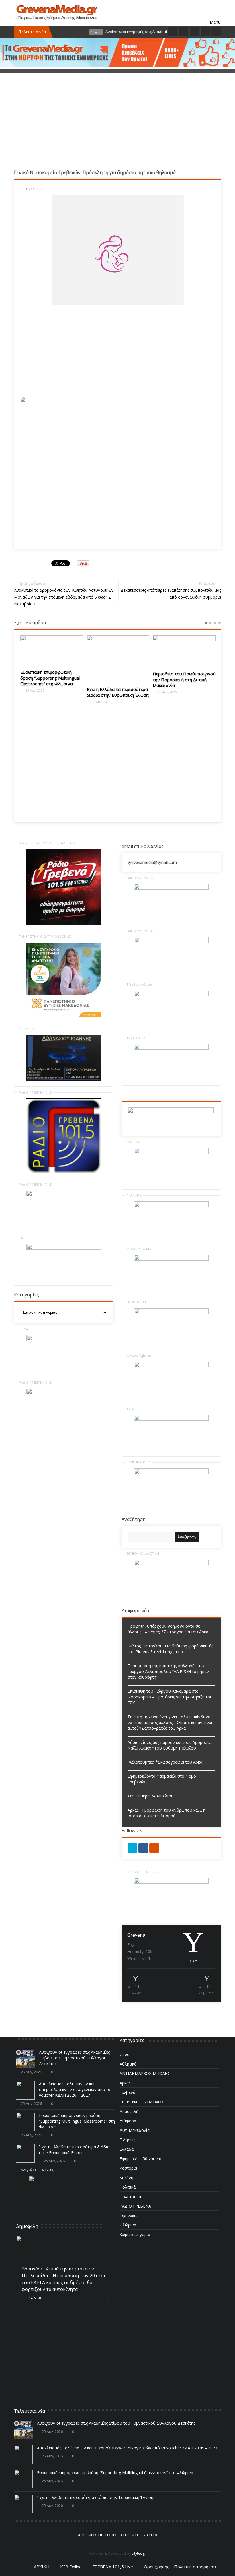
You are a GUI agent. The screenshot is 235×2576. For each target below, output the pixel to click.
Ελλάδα (127, 2149)
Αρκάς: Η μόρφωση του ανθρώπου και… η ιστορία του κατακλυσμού (167, 1813)
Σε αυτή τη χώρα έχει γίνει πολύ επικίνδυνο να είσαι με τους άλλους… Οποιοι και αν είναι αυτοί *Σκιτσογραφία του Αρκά (170, 1722)
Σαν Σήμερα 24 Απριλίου (151, 1796)
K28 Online (71, 2567)
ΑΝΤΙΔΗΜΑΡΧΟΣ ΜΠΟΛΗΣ (145, 2073)
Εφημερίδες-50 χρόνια (140, 2159)
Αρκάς (125, 2083)
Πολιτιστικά (130, 2197)
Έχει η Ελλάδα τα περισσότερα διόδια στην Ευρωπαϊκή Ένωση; (118, 692)
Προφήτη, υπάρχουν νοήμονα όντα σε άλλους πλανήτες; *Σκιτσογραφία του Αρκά (168, 1629)
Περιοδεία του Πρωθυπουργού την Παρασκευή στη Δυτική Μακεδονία (184, 680)
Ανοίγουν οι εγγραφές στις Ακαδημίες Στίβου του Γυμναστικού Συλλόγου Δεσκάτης (74, 2058)
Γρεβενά (127, 2092)
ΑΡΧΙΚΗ (42, 2567)
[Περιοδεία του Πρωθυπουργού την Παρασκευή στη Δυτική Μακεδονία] (184, 651)
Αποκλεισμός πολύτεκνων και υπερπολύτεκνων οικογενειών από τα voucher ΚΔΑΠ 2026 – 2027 (75, 2089)
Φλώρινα (128, 2225)
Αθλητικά (128, 2064)
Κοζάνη (126, 2178)
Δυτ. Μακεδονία (135, 2130)
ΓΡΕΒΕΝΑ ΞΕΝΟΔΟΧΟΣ (142, 2102)
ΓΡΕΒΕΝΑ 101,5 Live (113, 2567)
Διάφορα (128, 2121)
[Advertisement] (117, 129)
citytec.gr (139, 2553)
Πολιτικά (128, 2187)
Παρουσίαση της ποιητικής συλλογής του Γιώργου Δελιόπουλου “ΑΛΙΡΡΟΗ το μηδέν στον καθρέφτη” (168, 1671)
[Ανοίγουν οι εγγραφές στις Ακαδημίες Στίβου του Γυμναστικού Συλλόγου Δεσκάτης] (25, 2059)
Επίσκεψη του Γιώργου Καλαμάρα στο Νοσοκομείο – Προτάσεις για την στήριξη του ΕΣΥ (170, 1697)
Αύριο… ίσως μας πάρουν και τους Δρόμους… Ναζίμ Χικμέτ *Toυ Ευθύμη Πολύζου (170, 1745)
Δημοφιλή (129, 2111)
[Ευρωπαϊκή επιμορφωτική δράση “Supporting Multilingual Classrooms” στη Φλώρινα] (52, 650)
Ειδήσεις (127, 2140)
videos (126, 2054)
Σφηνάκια (129, 2215)
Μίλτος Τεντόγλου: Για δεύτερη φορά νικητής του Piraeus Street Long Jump (170, 1649)
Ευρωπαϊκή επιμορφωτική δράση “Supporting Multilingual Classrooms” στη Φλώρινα (50, 678)
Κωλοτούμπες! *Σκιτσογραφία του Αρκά (165, 1762)
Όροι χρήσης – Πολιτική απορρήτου (180, 2567)
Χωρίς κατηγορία (135, 2234)
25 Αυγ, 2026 (34, 690)
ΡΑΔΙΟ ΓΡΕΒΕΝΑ (135, 2206)
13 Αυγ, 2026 (35, 2298)
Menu (215, 13)
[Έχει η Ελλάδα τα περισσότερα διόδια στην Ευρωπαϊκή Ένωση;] (118, 659)
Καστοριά (128, 2168)
